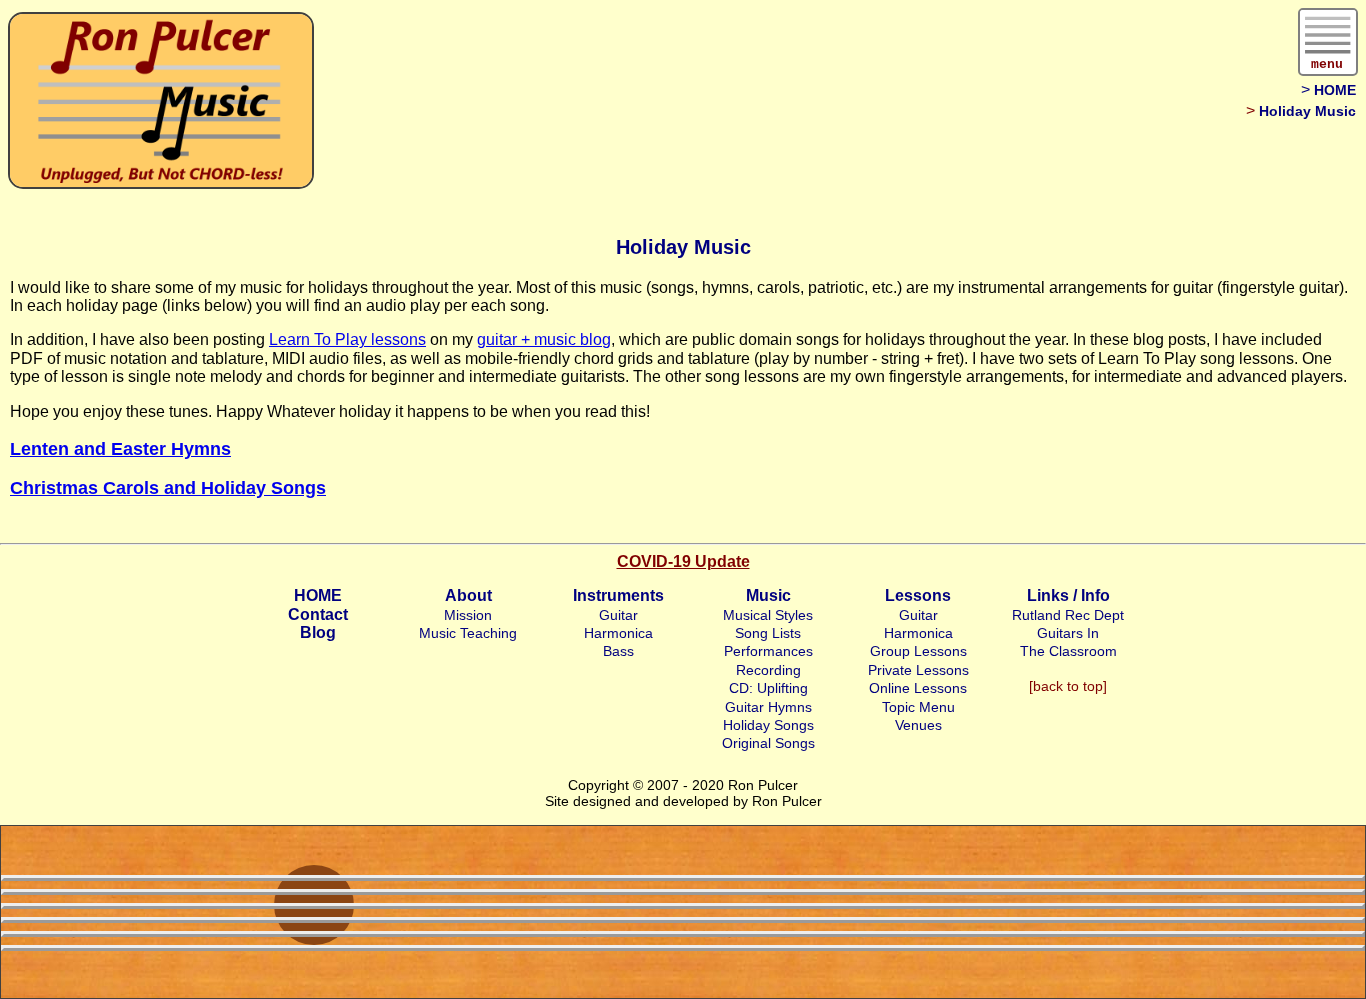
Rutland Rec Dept (1068, 615)
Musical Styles (768, 615)
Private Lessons (918, 670)
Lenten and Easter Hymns (120, 449)
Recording (768, 670)
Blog (318, 632)
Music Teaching (468, 633)
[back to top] (1068, 686)
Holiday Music (1307, 111)
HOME (1335, 90)
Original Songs (768, 743)
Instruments (618, 595)
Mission (468, 615)
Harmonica (618, 633)
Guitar (618, 615)
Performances (768, 651)
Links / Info (1068, 595)
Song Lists (768, 633)
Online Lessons (918, 688)
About (468, 595)
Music (768, 595)
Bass (618, 651)
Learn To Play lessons (347, 339)
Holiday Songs (768, 725)
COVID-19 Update (683, 561)
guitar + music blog (544, 339)
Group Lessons (918, 651)
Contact (318, 614)
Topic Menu (918, 707)
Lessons (918, 595)
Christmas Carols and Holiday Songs (168, 488)
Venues (918, 725)
